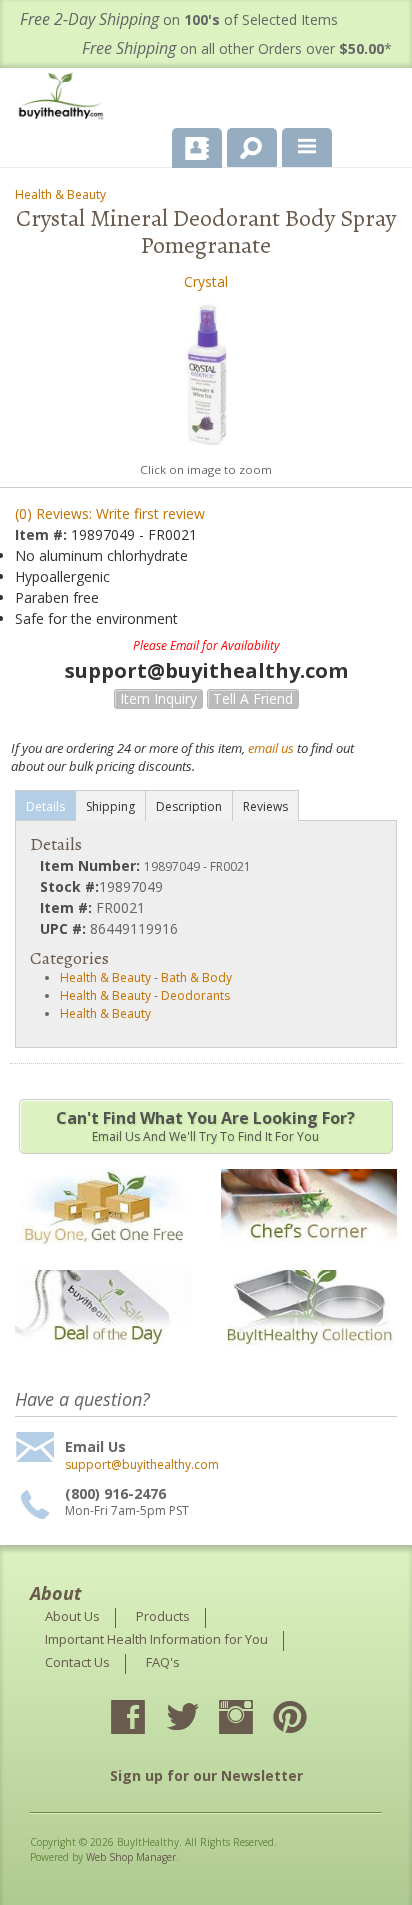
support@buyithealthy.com (142, 1465)
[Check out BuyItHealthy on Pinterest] (308, 1719)
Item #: (43, 534)
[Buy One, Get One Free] (103, 1255)
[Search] (244, 144)
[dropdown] (307, 148)
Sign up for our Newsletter (206, 1775)
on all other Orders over (237, 48)
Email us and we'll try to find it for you (205, 1126)
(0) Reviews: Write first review (110, 513)
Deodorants (195, 995)
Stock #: (69, 886)
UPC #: (65, 928)
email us (271, 748)
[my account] (197, 148)
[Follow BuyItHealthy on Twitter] (200, 1719)
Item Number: (92, 865)
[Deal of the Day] (103, 1357)
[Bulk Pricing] (309, 1357)
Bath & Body (196, 977)
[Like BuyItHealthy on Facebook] (146, 1719)
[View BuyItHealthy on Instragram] (254, 1719)
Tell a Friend (253, 698)
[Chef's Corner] (309, 1255)
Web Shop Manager (131, 1857)
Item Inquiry (158, 698)
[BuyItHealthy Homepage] (65, 98)
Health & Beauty (60, 194)
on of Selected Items (179, 19)
